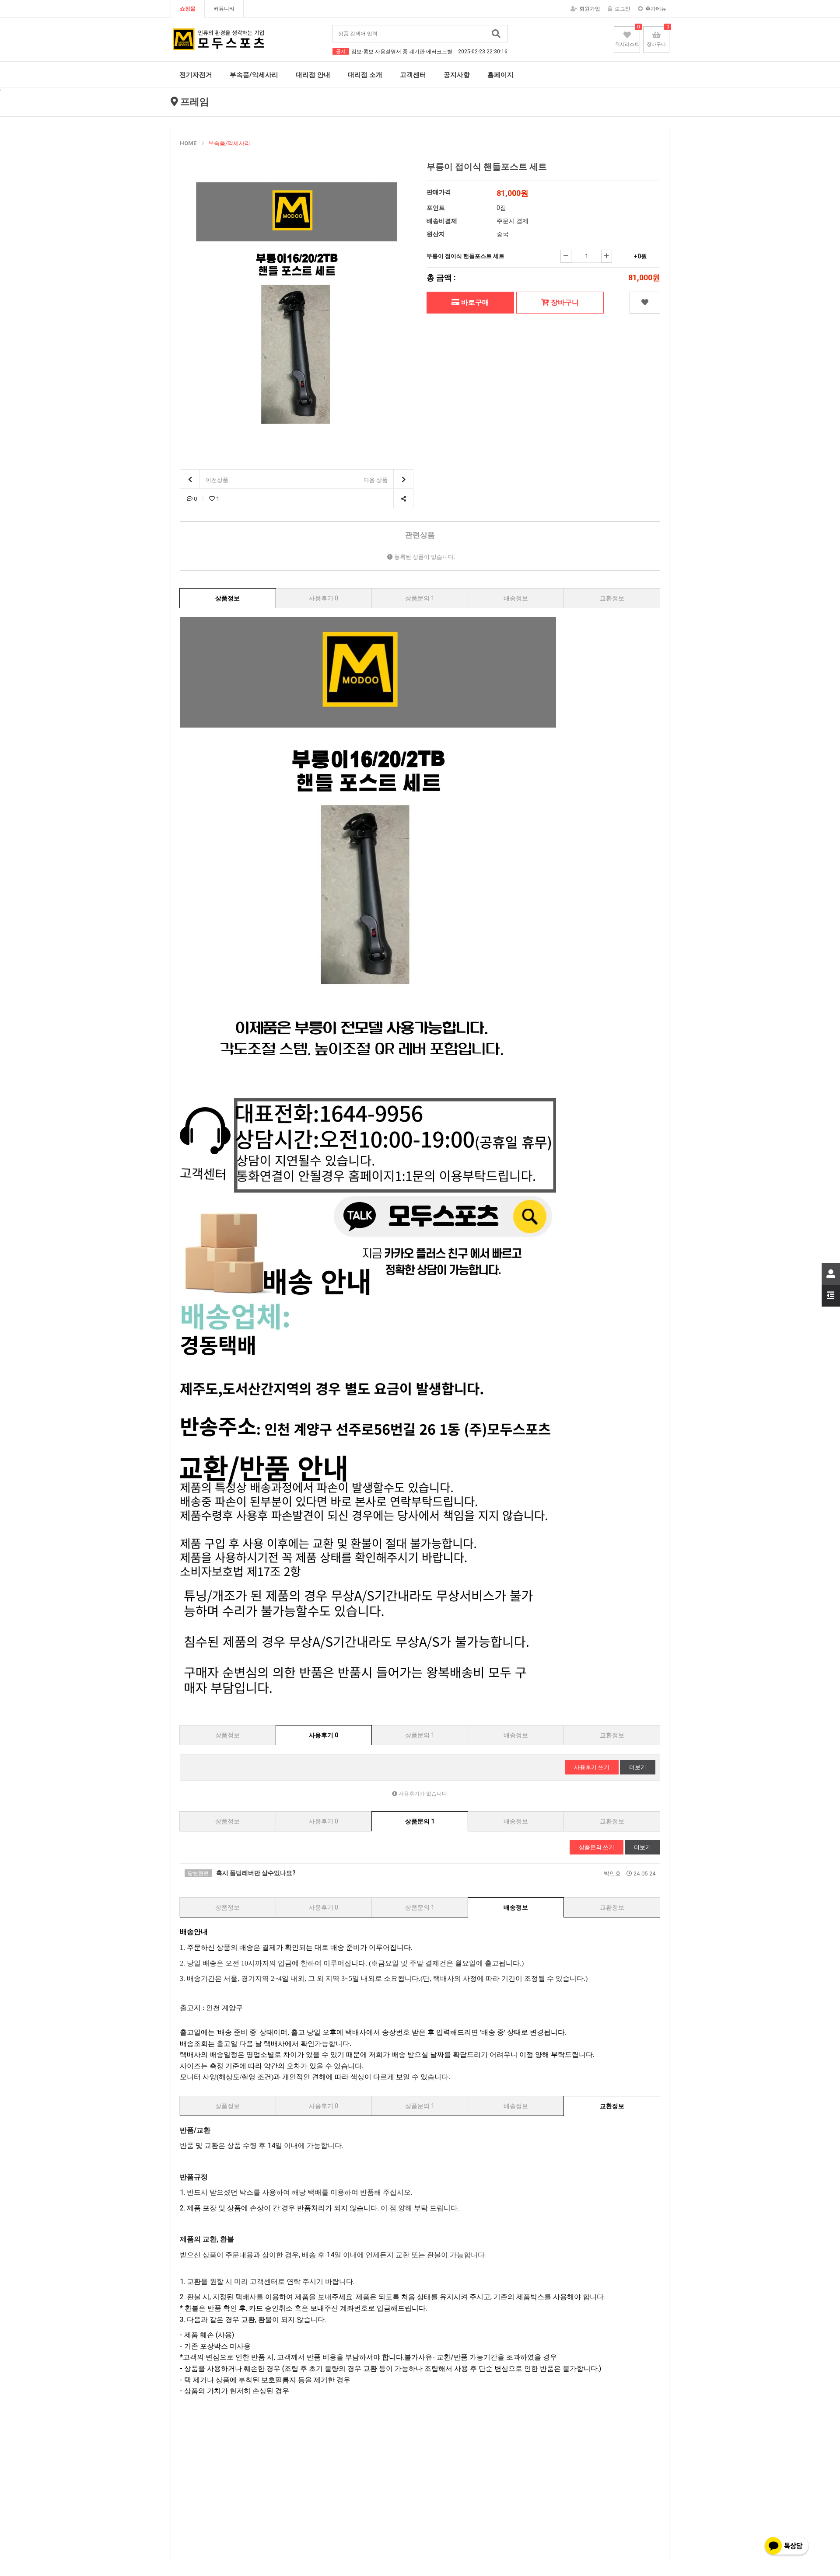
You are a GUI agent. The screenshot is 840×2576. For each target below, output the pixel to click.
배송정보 (516, 598)
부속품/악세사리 (254, 75)
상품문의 (420, 598)
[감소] (566, 256)
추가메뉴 (656, 9)
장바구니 (564, 302)
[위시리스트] (645, 303)
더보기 (638, 1767)
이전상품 (216, 480)
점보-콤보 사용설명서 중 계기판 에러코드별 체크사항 (429, 52)
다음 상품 (376, 480)
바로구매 (474, 302)
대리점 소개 (365, 75)
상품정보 (227, 598)
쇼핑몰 (188, 9)
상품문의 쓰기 (597, 1847)
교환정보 (612, 598)
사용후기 (324, 598)
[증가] (607, 256)
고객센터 (413, 75)
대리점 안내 (313, 75)
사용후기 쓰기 (592, 1767)
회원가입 (590, 9)
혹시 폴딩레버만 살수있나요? (242, 1873)
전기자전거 (196, 75)
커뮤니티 (224, 9)
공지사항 (457, 75)
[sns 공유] (403, 499)
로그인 (623, 9)
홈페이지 (500, 75)
